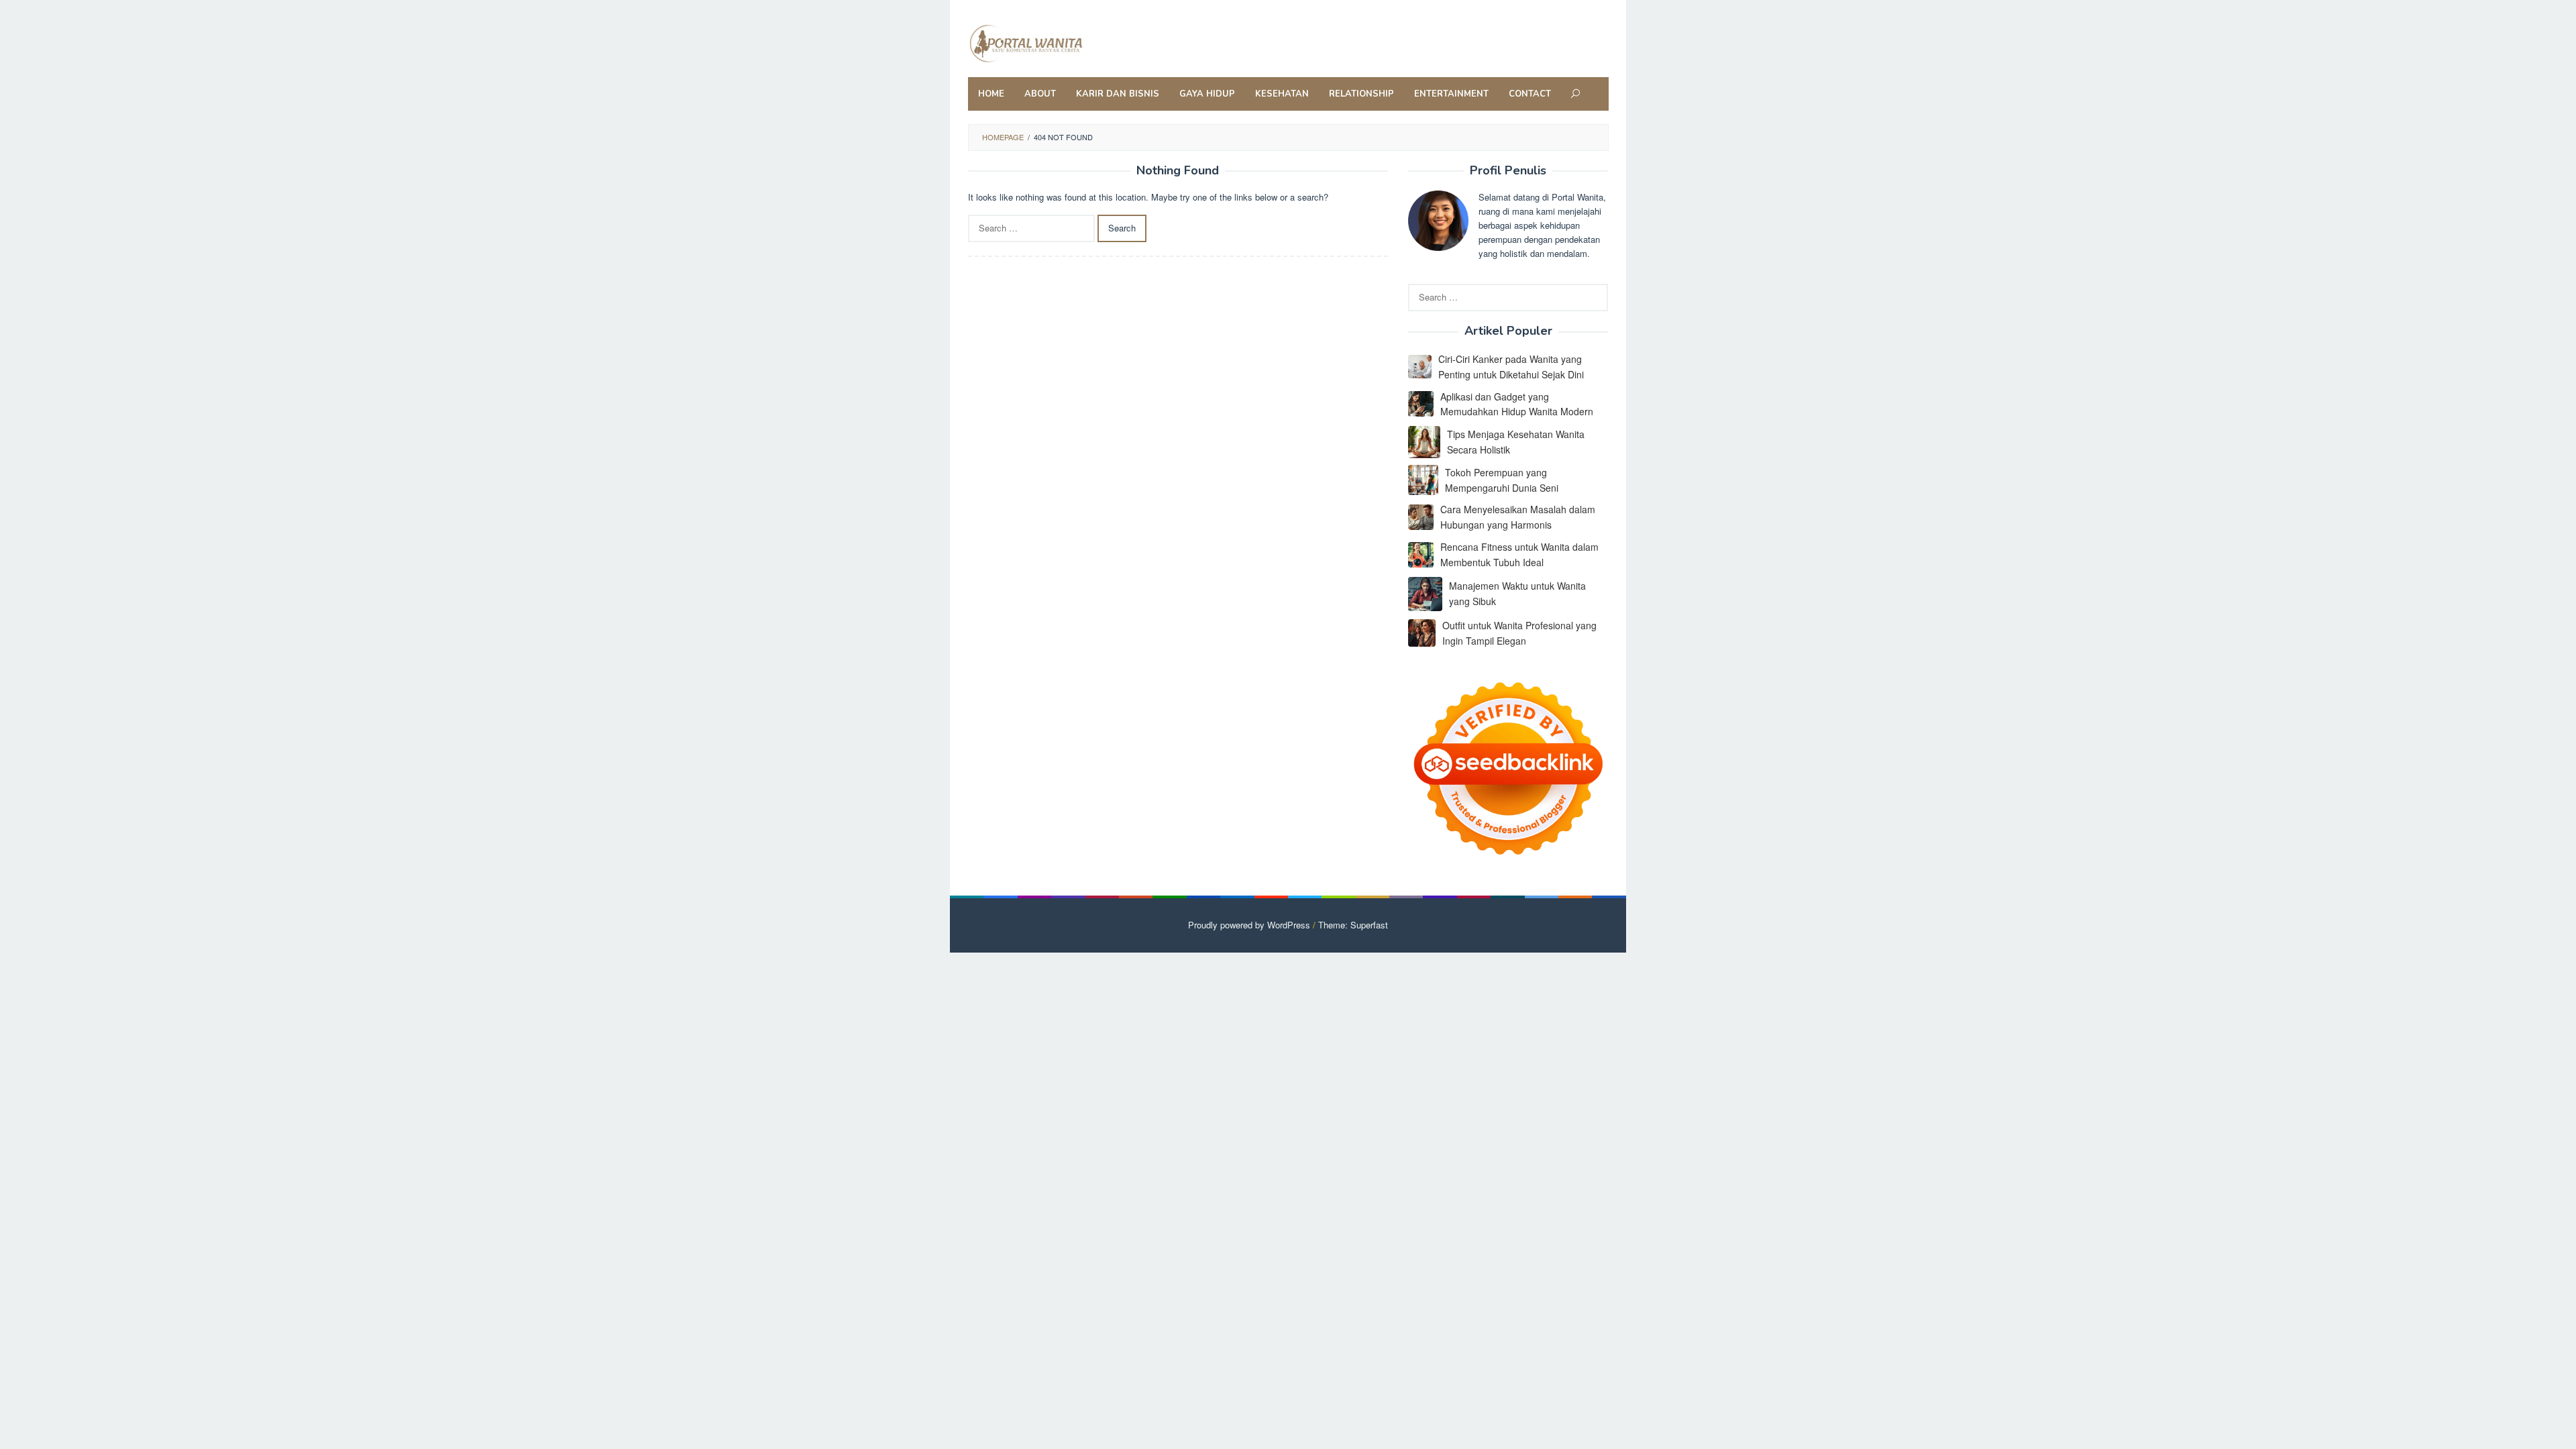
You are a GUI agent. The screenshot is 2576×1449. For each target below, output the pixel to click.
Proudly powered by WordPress (1249, 925)
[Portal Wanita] (1056, 42)
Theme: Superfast (1353, 925)
